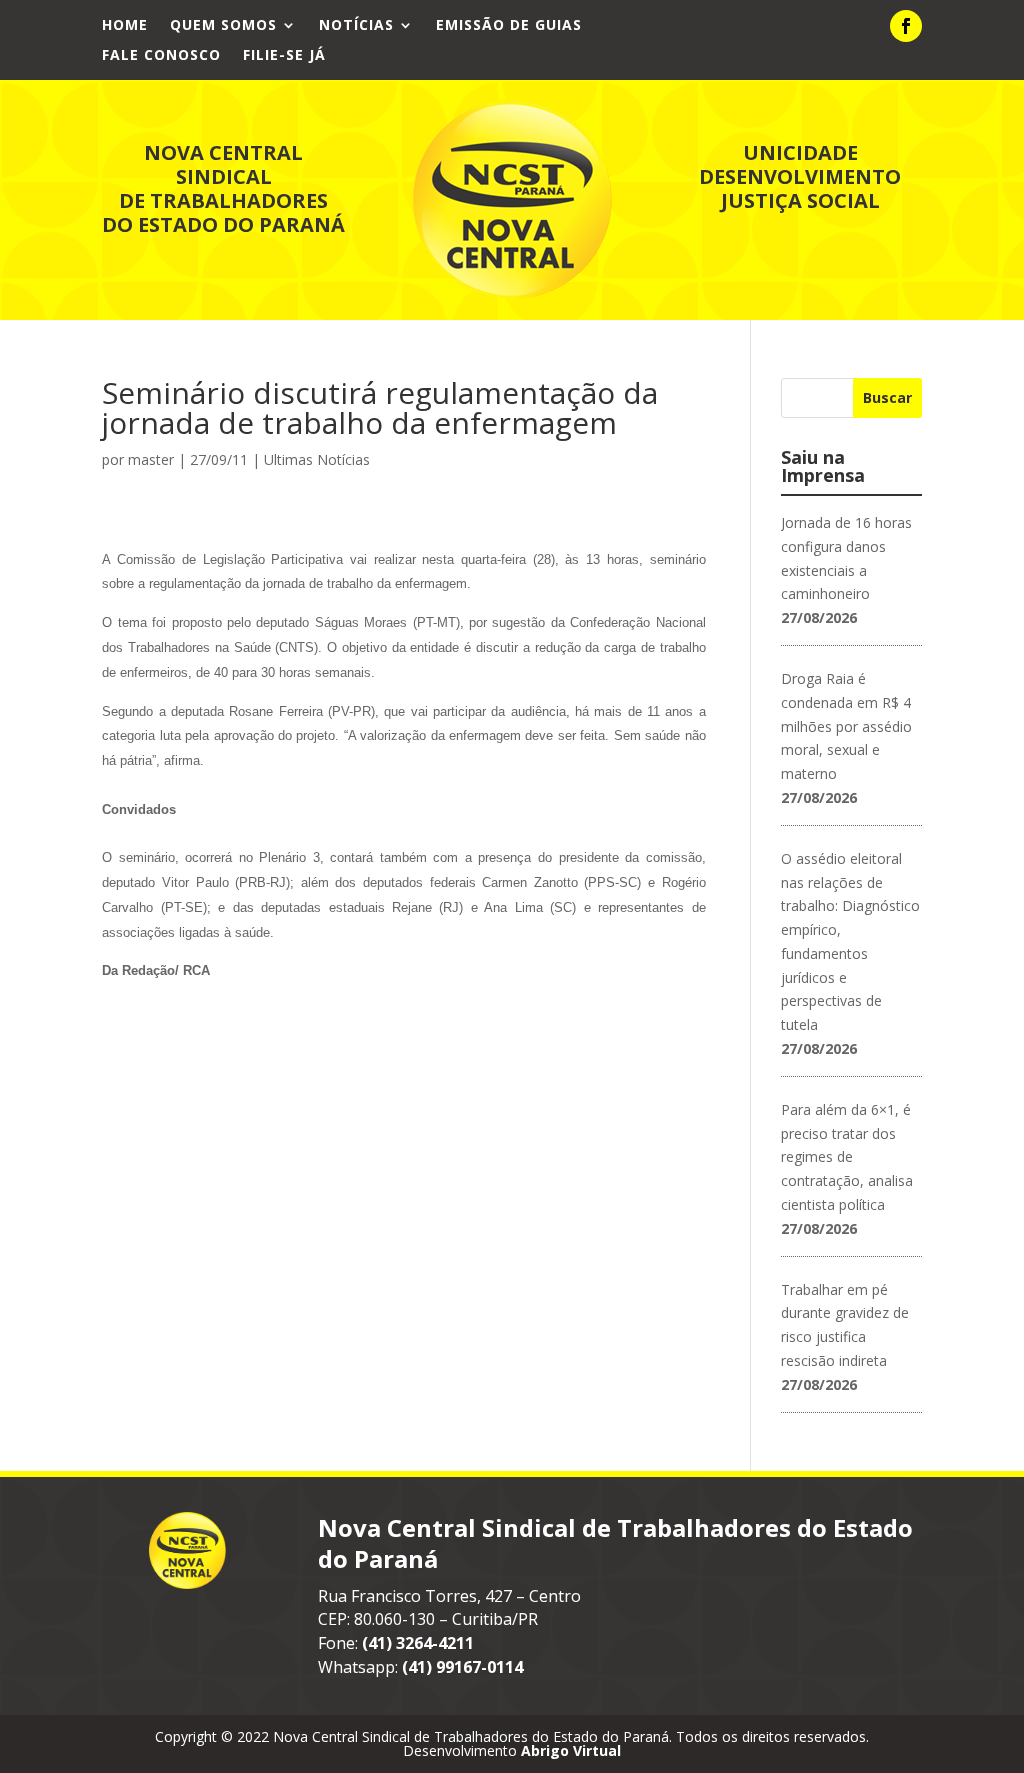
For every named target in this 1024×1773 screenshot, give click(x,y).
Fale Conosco (161, 56)
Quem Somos (223, 26)
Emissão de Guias (509, 26)
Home (125, 26)
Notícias (356, 26)
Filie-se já (284, 56)
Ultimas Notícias (317, 459)
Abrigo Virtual (571, 1750)
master (151, 459)
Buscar (887, 397)
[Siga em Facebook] (906, 26)
